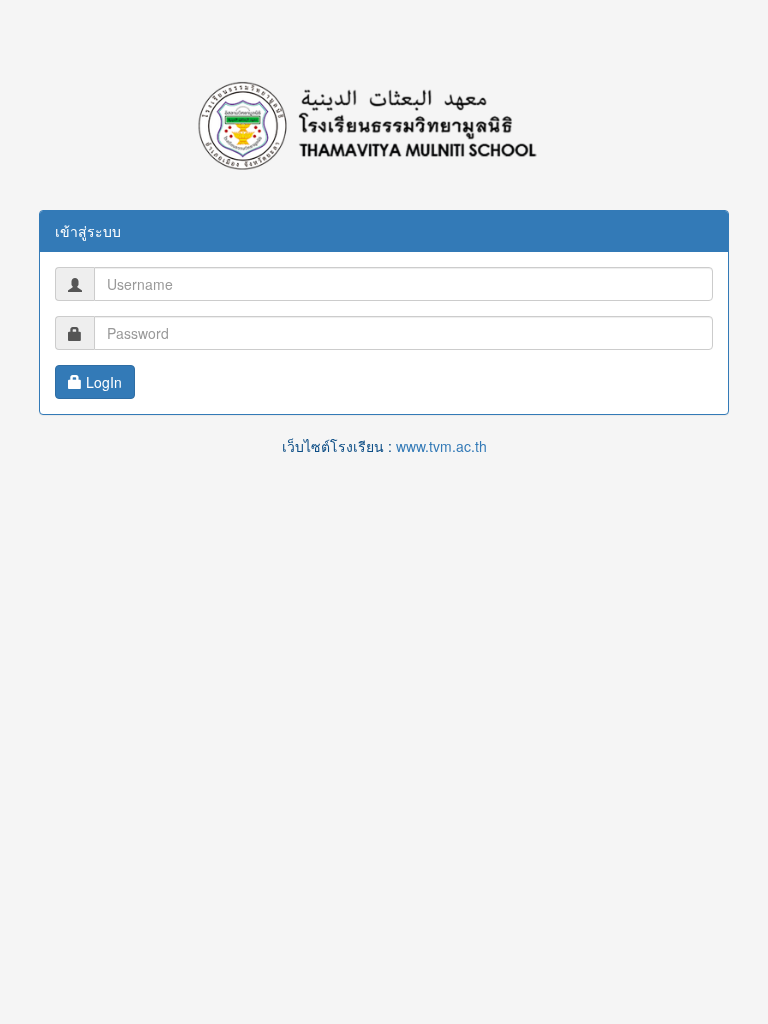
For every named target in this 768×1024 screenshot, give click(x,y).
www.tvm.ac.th (441, 446)
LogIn (102, 382)
